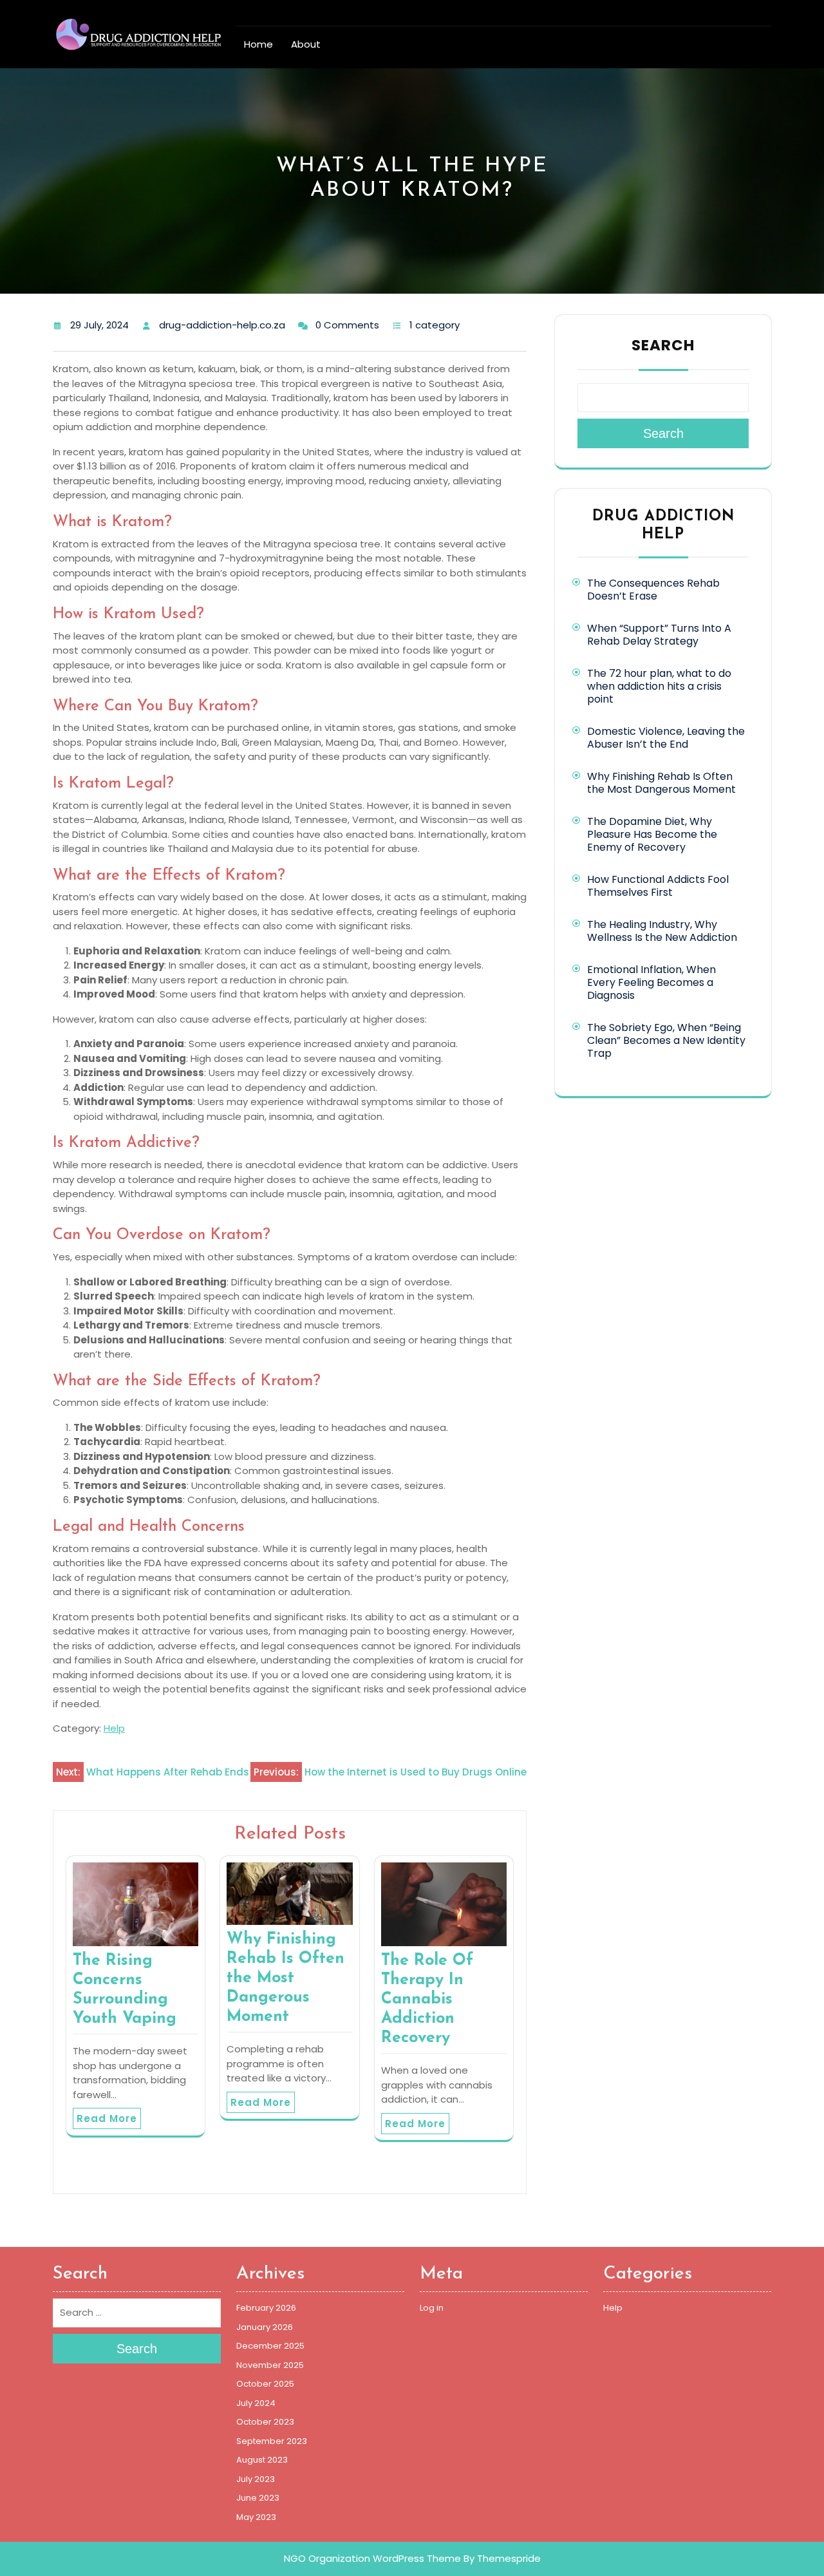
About (306, 44)
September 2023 (272, 2441)
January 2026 (265, 2327)
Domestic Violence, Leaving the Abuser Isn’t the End (666, 738)
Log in (432, 2308)
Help (114, 1728)
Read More (107, 2118)
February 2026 (266, 2308)
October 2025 (265, 2384)
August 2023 (262, 2460)
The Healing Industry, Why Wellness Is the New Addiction (662, 931)
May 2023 (256, 2517)
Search (663, 345)
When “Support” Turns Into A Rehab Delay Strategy (659, 635)
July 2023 (256, 2479)
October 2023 (265, 2422)
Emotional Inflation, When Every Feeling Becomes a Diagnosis (651, 982)
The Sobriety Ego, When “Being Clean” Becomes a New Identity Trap (666, 1040)
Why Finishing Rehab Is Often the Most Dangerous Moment (286, 1978)
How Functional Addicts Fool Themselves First (658, 886)
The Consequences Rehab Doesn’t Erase (653, 590)
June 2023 (258, 2498)
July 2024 (256, 2403)
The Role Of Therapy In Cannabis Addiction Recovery (427, 1999)
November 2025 (270, 2365)
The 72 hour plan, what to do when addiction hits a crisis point (659, 686)
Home (258, 44)
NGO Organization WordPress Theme (372, 2558)
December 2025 (270, 2346)
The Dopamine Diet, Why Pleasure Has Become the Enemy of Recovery (652, 834)
